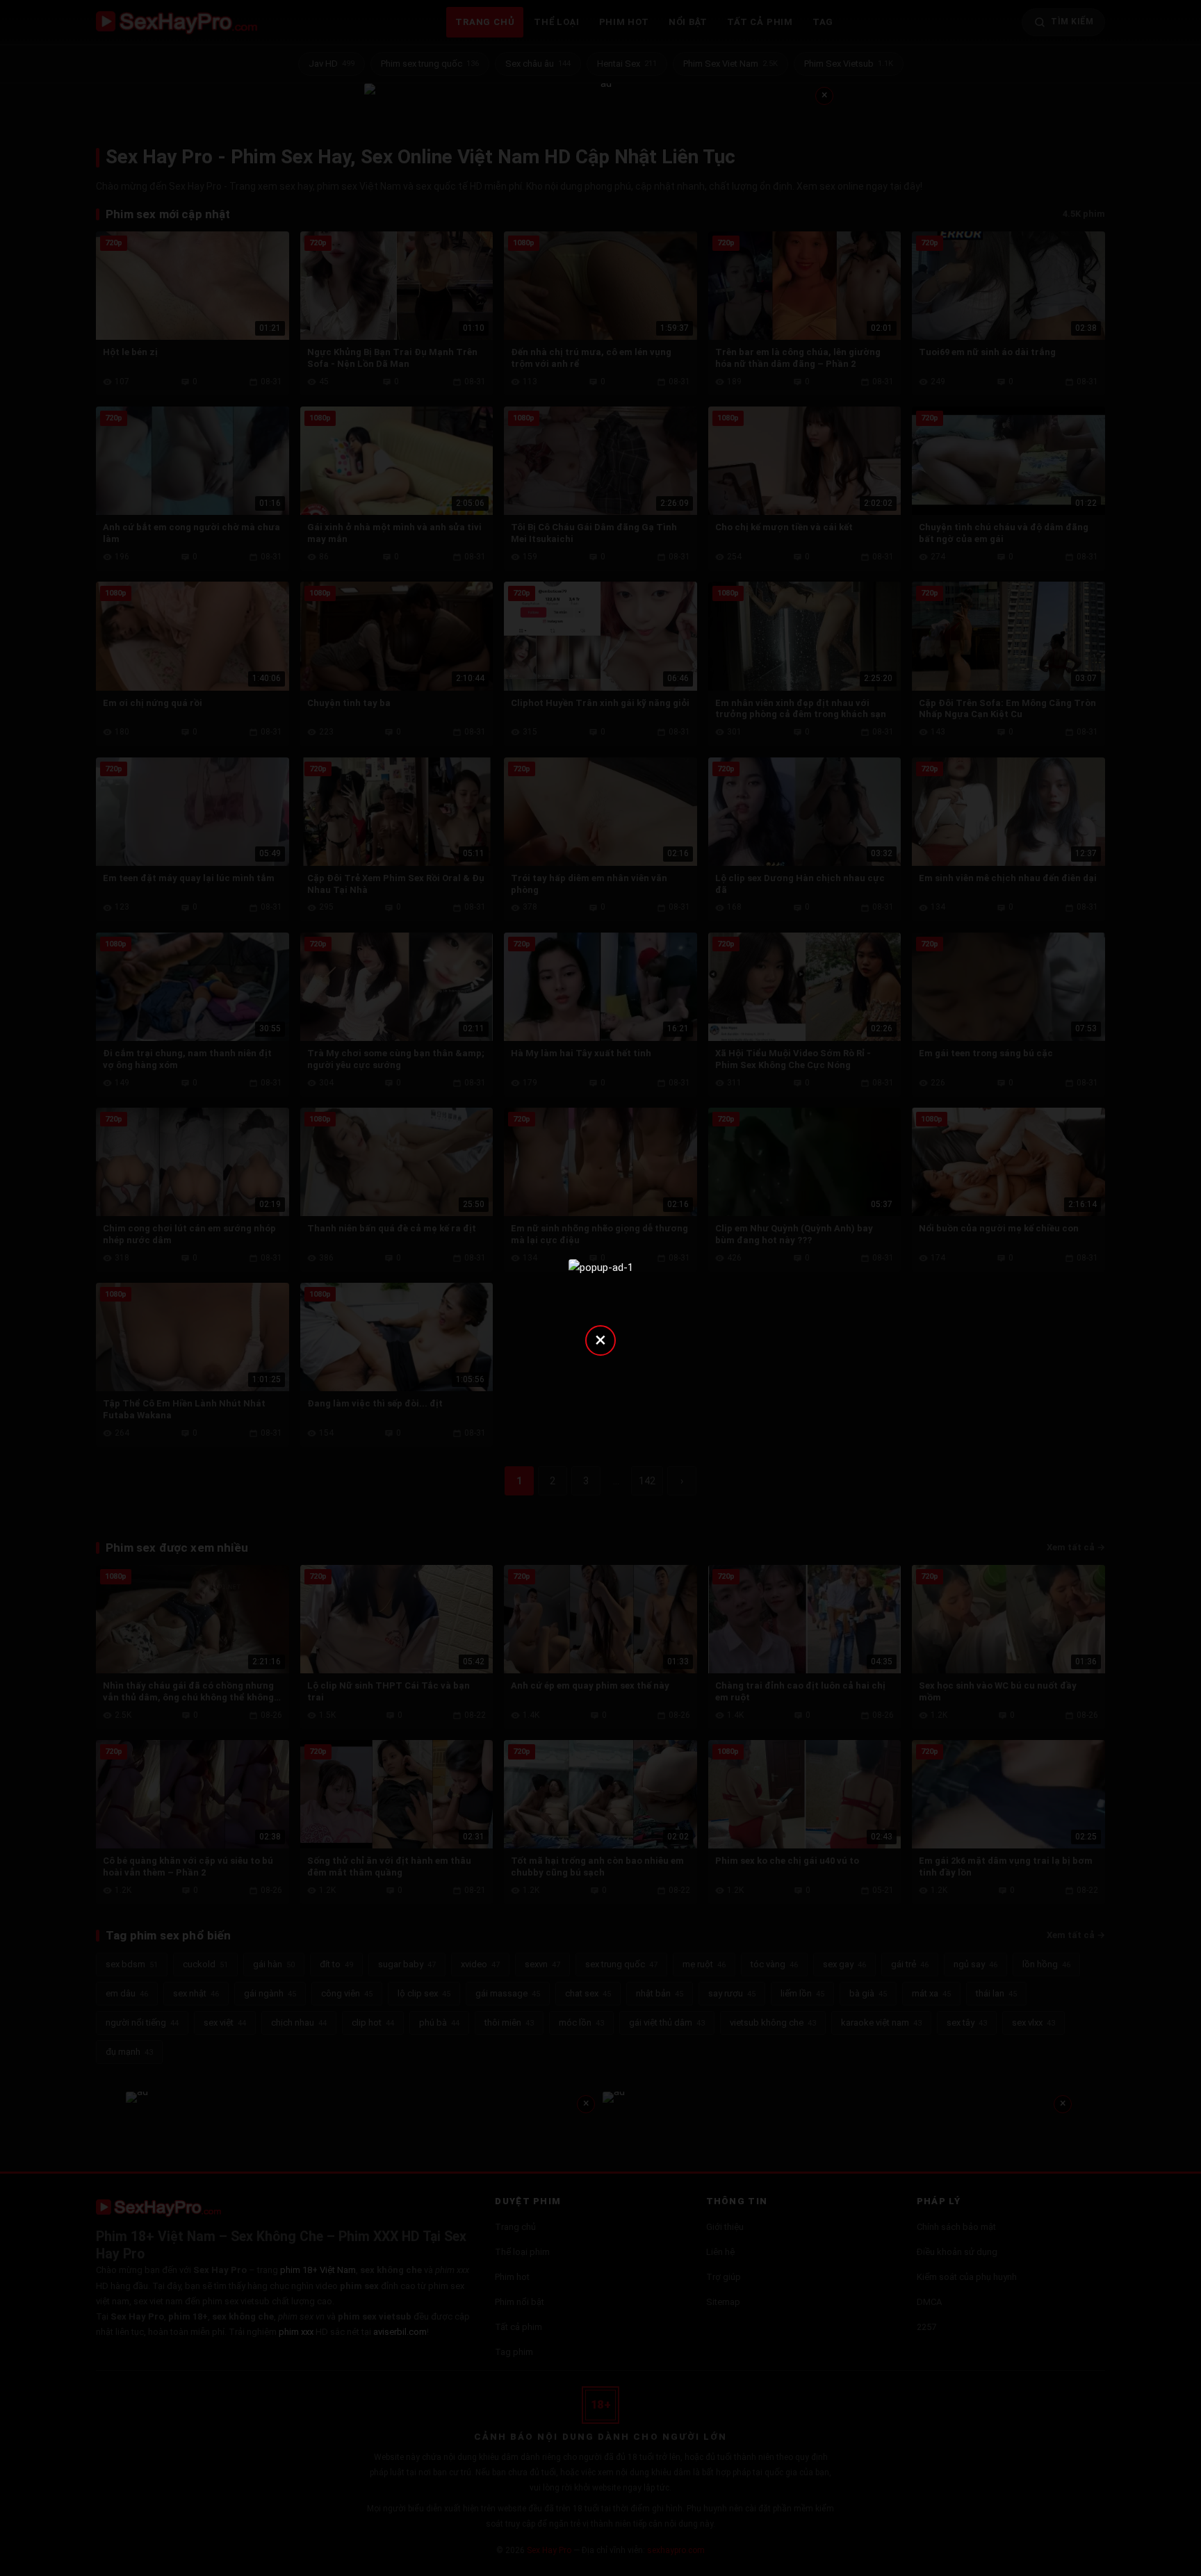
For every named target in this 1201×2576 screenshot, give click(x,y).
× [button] (600, 1339)
